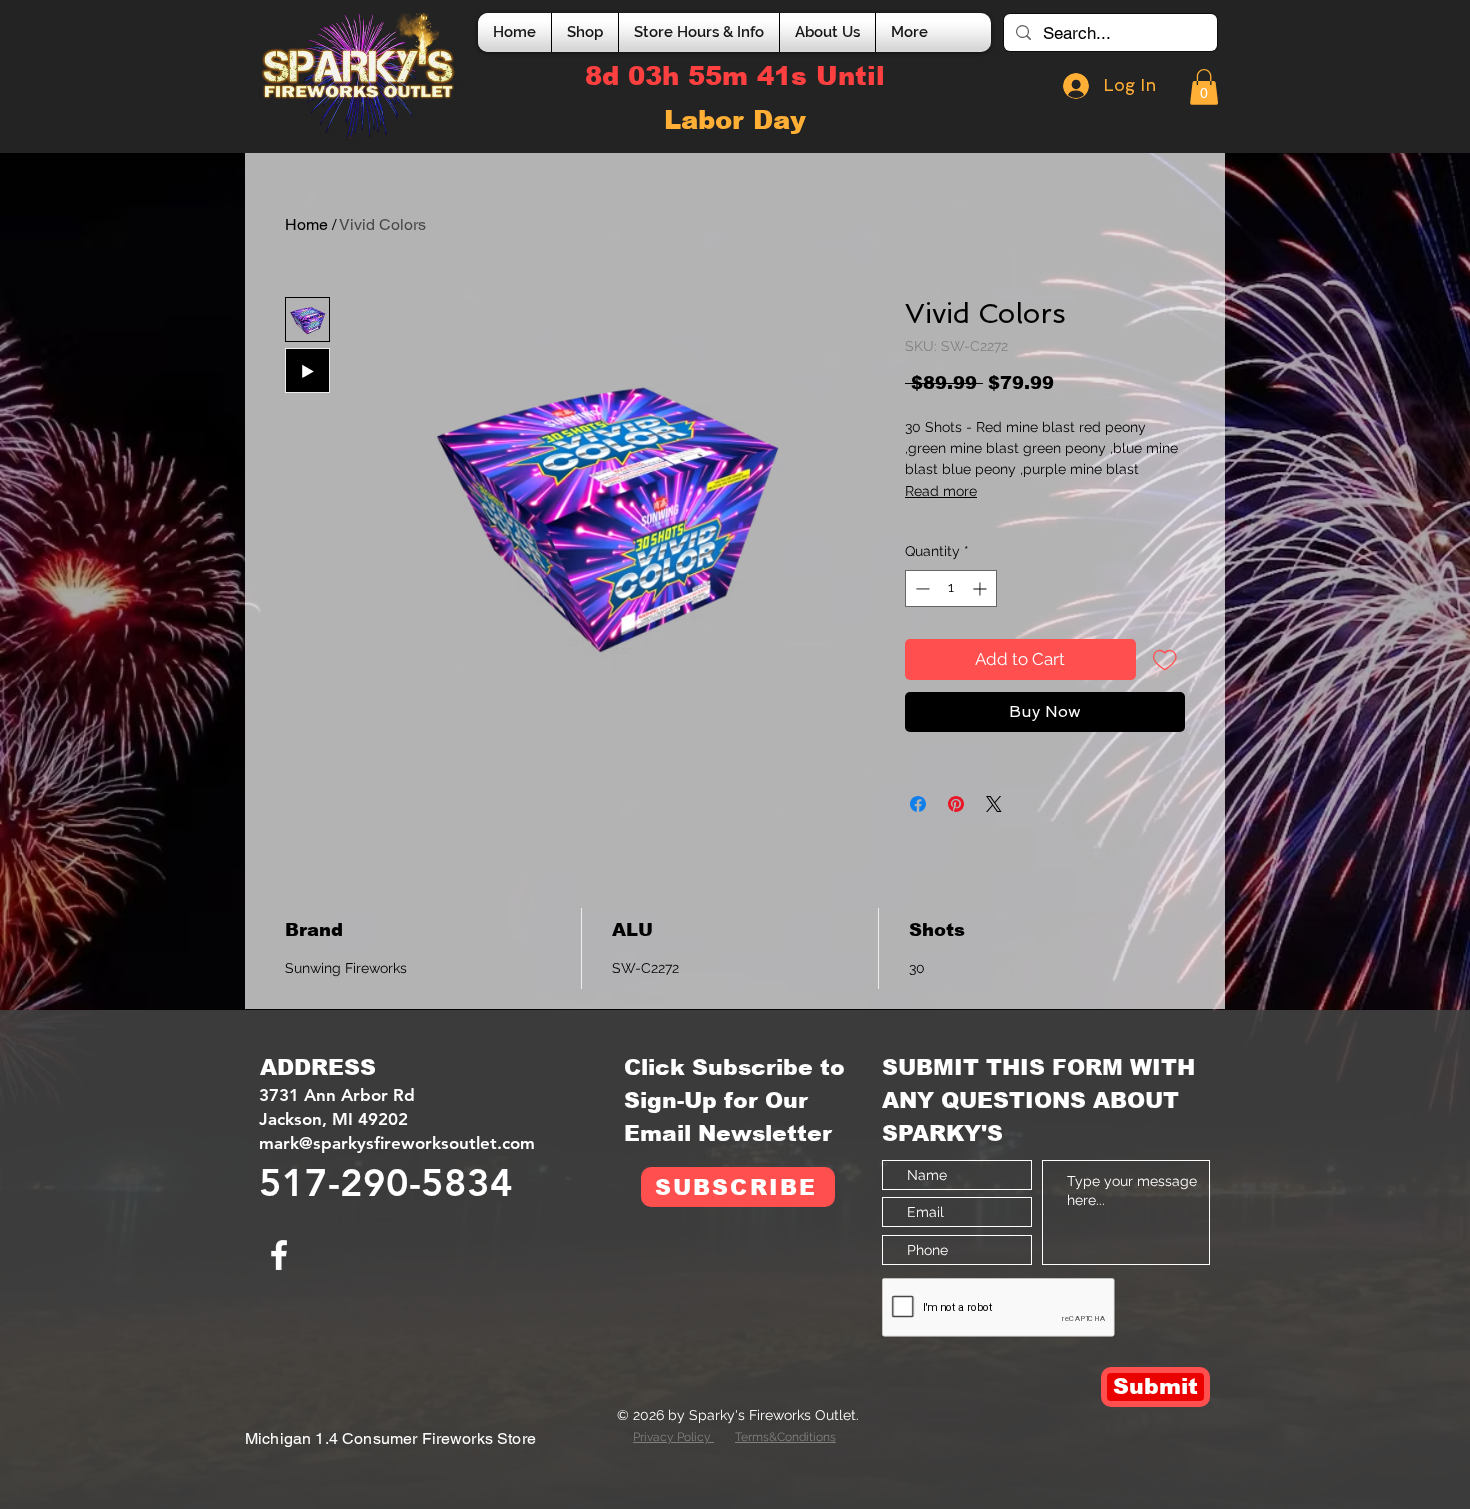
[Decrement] (920, 588)
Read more (941, 491)
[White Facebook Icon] (279, 1255)
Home (306, 224)
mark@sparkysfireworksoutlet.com (397, 1143)
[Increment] (981, 588)
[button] (1204, 87)
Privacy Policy (673, 1437)
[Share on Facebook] (918, 804)
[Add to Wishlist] (1165, 660)
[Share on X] (994, 804)
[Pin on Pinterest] (956, 804)
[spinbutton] (951, 588)
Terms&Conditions (785, 1437)
